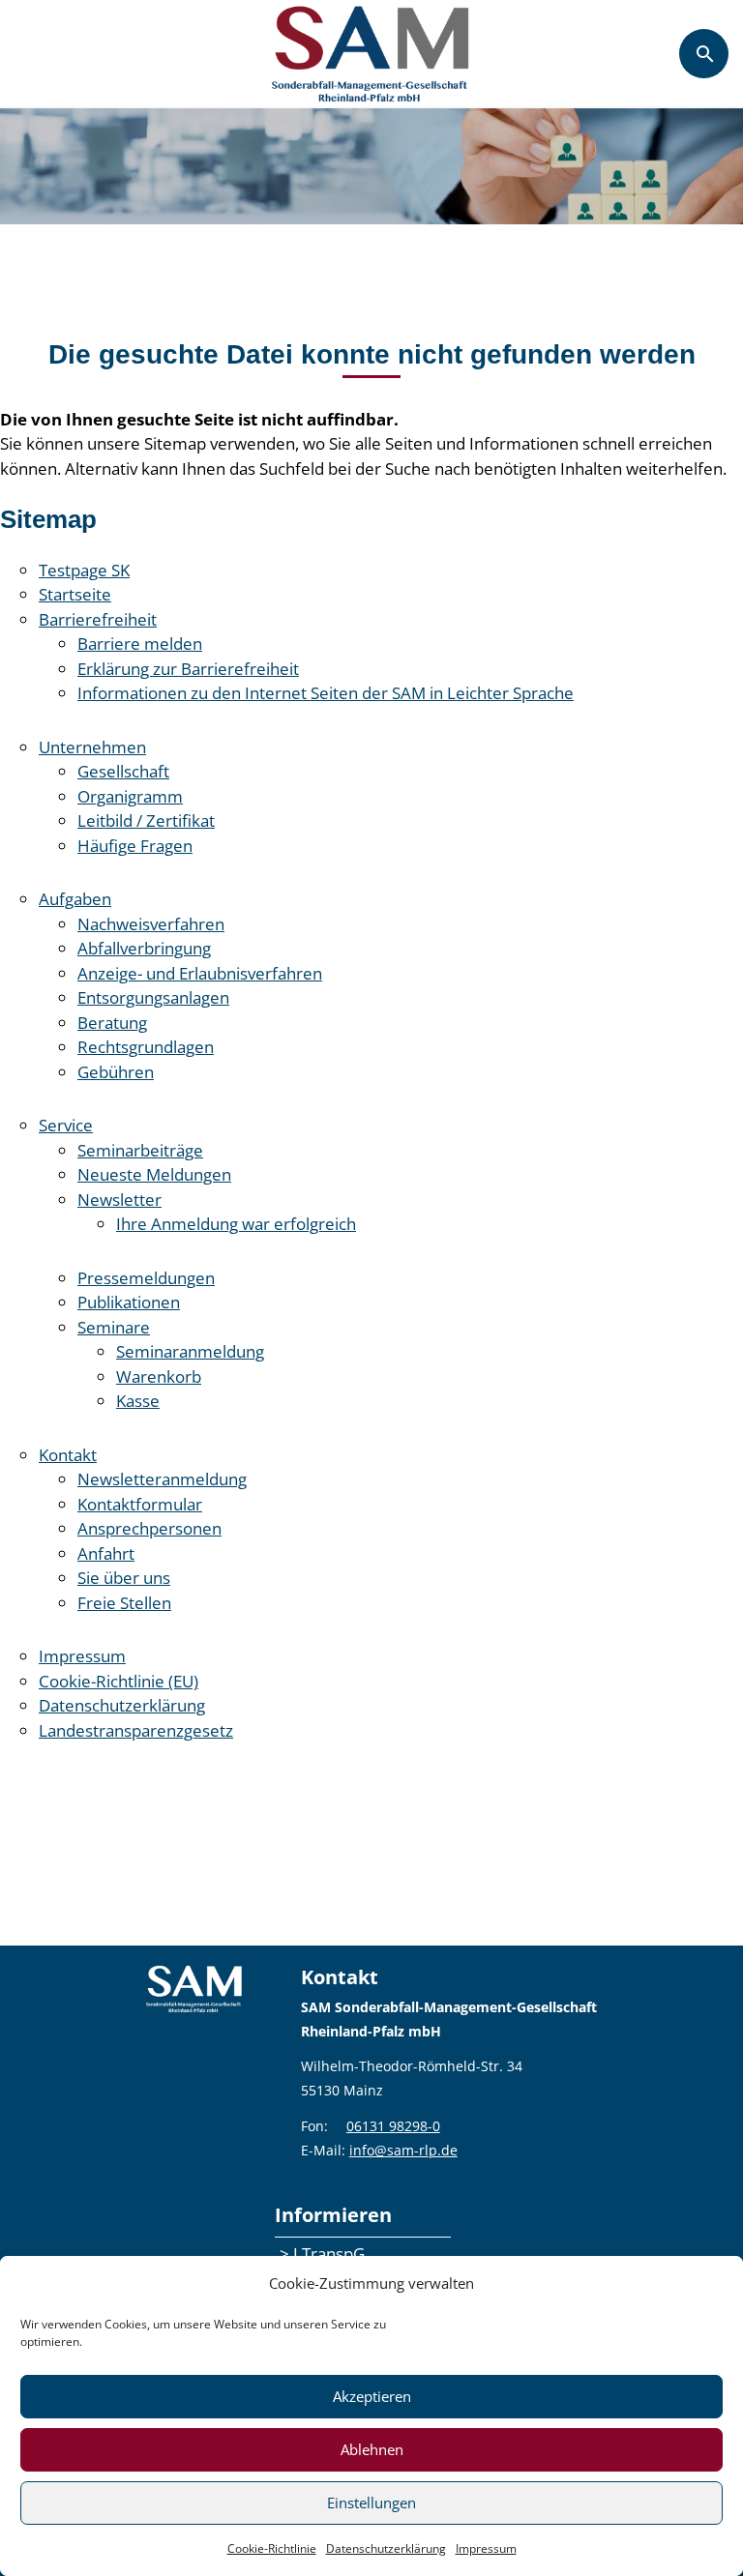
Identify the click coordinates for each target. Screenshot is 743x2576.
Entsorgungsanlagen (153, 997)
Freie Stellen (124, 1603)
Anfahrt (106, 1553)
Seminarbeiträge (140, 1150)
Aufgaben (75, 899)
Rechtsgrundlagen (146, 1047)
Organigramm (130, 796)
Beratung (112, 1023)
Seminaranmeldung (190, 1351)
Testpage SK (84, 570)
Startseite (75, 594)
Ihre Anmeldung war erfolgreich (236, 1224)
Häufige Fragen (135, 846)
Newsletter (119, 1200)
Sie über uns (124, 1578)
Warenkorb (159, 1376)
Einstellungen (371, 2503)
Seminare (114, 1327)
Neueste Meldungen (154, 1174)
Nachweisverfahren (151, 924)
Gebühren (116, 1072)
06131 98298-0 (393, 2126)
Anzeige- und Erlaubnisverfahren (200, 973)
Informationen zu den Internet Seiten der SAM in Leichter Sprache (326, 693)
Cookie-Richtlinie (272, 2548)
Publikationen (129, 1302)
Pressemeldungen (146, 1278)
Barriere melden (140, 644)
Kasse (138, 1401)
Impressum (486, 2548)
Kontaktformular (140, 1504)
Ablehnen (372, 2449)
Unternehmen (92, 747)
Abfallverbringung (144, 948)
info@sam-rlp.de (403, 2150)
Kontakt (68, 1455)
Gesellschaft (123, 771)
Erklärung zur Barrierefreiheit (188, 669)
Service (66, 1125)
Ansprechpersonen (149, 1528)
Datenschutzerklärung (386, 2548)
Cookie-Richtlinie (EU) (119, 1681)
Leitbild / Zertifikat (146, 820)
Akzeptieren (372, 2396)
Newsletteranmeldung (162, 1479)
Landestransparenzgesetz (136, 1730)
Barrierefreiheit (98, 619)
